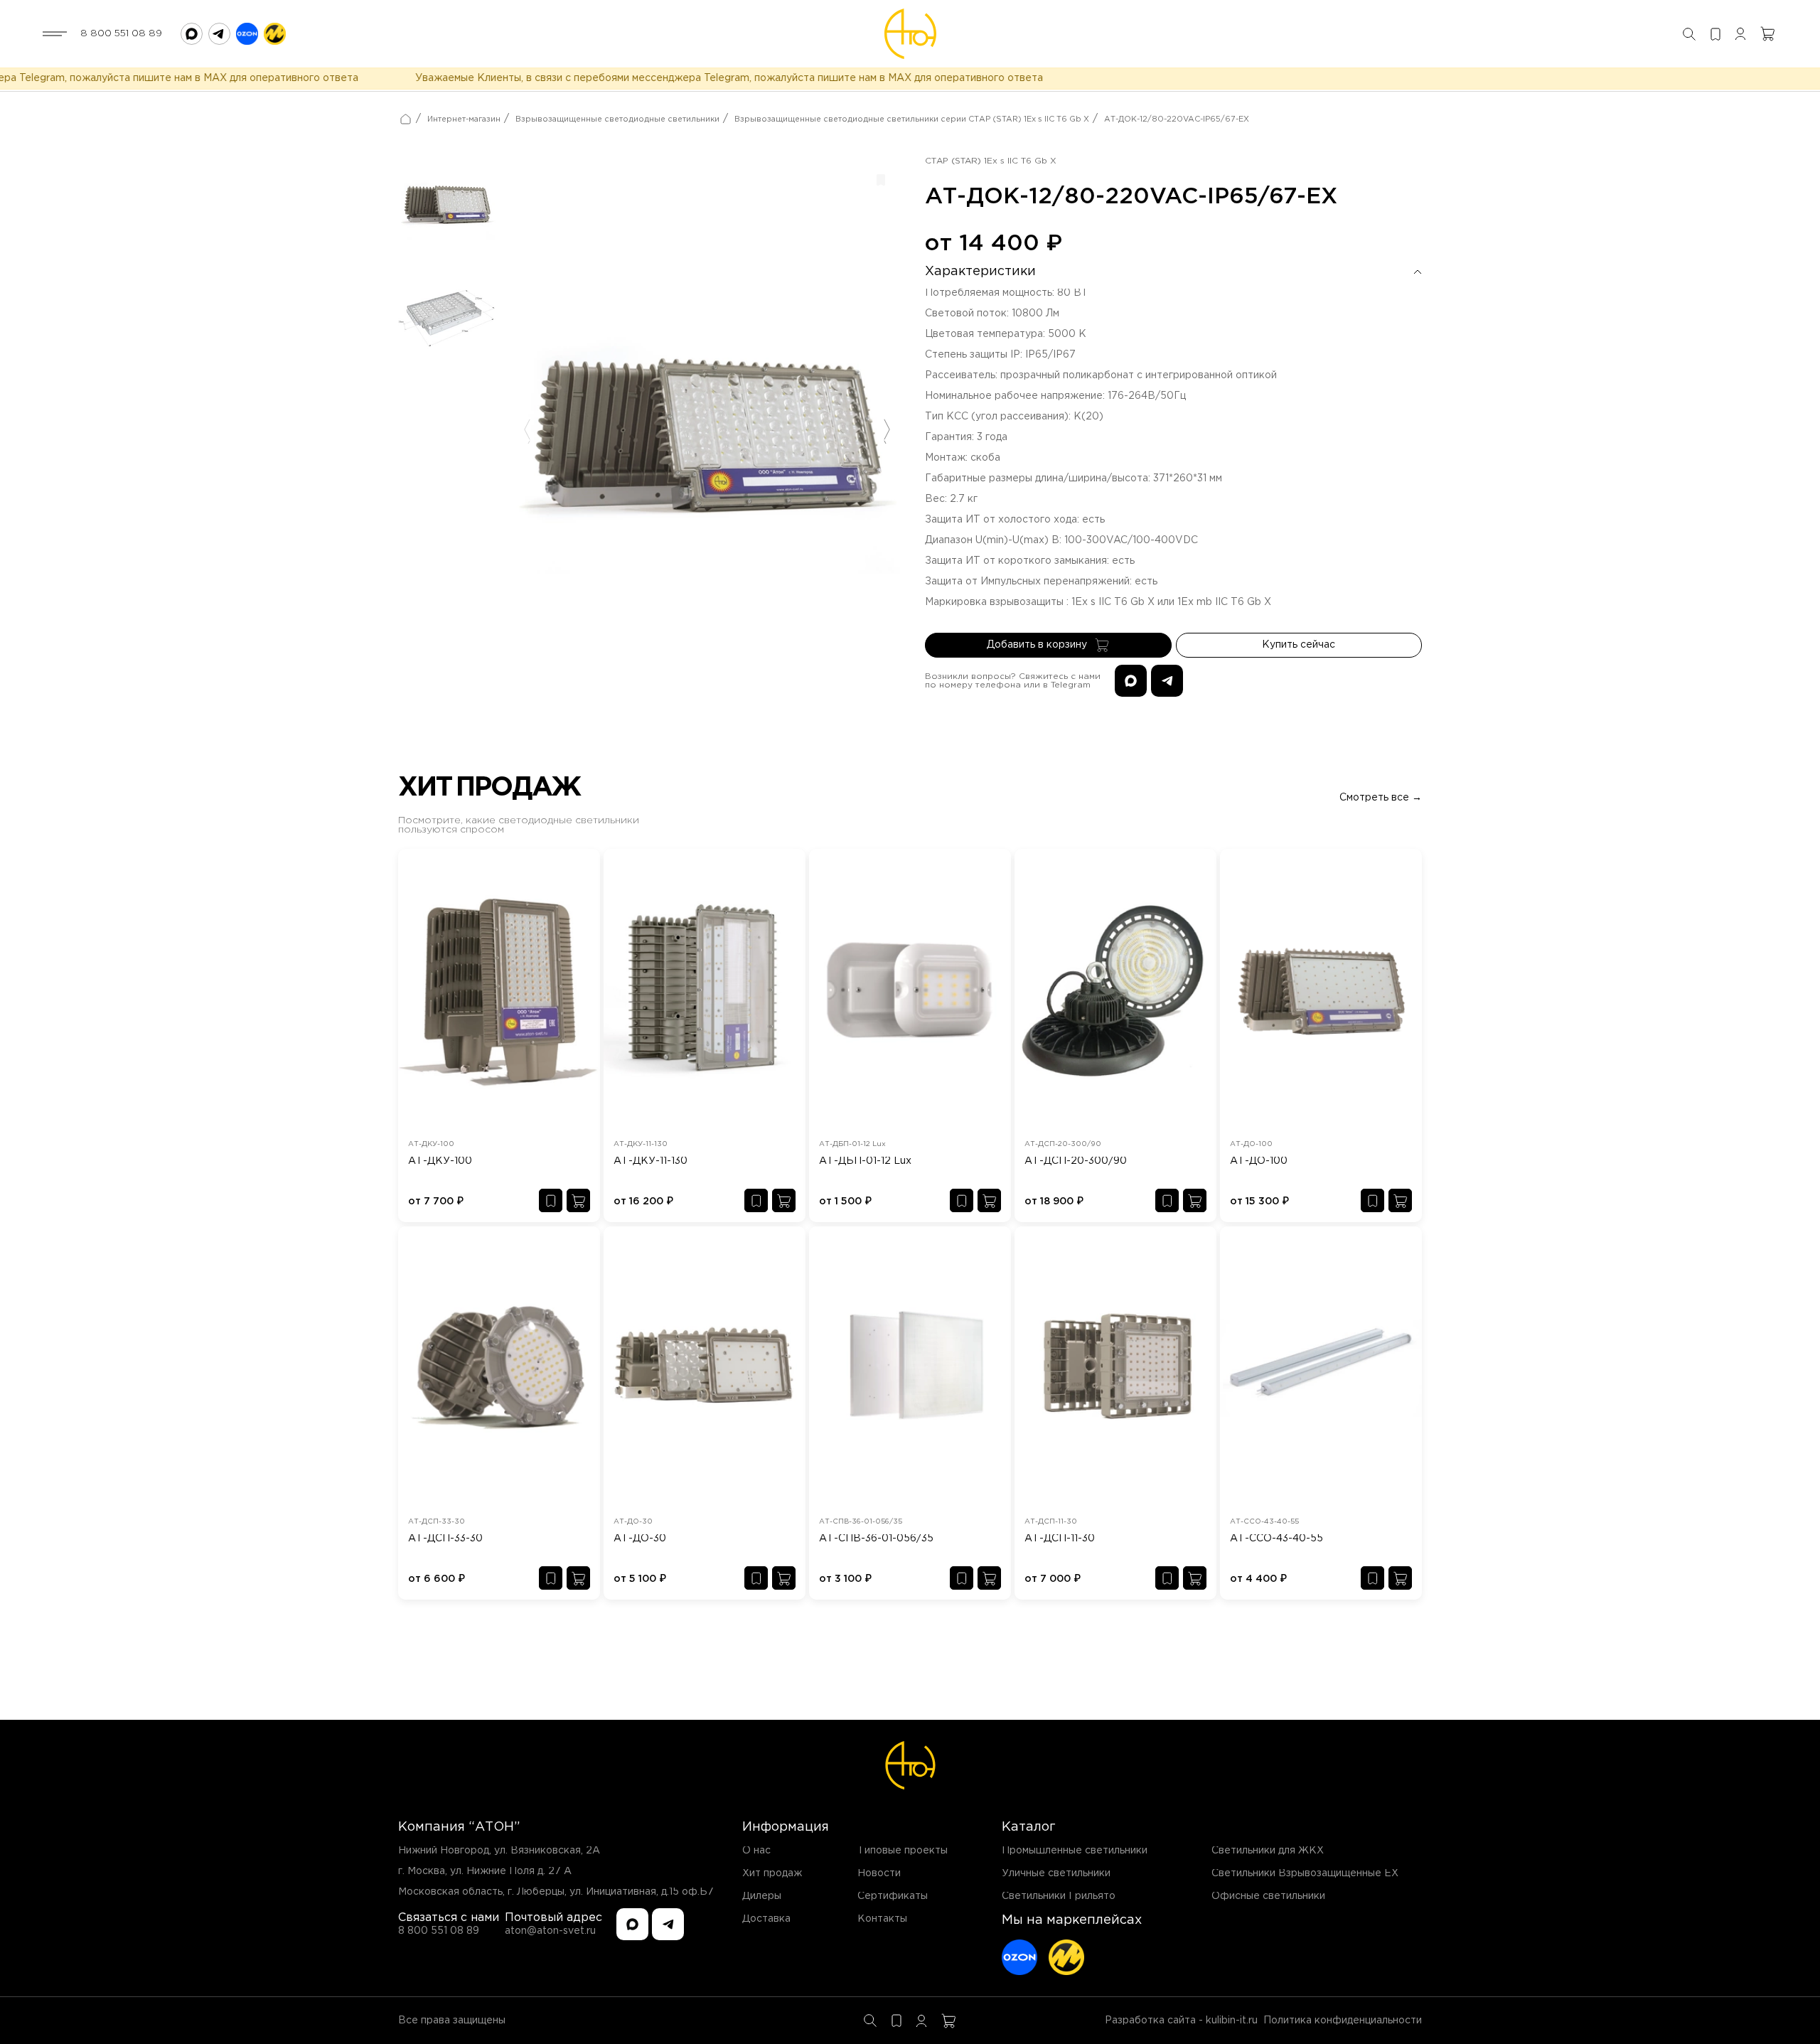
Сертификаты (893, 1896)
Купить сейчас (1299, 645)
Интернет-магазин (464, 119)
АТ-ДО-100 (1259, 1161)
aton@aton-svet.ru (550, 1931)
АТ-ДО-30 (640, 1539)
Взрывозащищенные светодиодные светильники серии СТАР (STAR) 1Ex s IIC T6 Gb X (912, 119)
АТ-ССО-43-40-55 (1276, 1539)
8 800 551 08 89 (121, 33)
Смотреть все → (1381, 798)
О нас (756, 1851)
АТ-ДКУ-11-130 (651, 1161)
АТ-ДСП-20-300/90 (1076, 1161)
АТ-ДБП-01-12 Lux (865, 1161)
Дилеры (762, 1896)
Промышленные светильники (1075, 1851)
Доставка (766, 1919)
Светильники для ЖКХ (1268, 1851)
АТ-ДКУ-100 (440, 1161)
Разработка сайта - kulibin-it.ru (1181, 2021)
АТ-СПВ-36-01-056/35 (876, 1539)
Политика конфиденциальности (1343, 2021)
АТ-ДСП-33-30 (445, 1539)
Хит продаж (772, 1873)
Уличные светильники (1056, 1873)
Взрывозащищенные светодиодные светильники (617, 119)
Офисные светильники (1268, 1896)
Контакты (882, 1919)
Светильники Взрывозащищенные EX (1305, 1873)
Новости (879, 1873)
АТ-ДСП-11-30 (1060, 1539)
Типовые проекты (903, 1851)
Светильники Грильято (1059, 1896)
